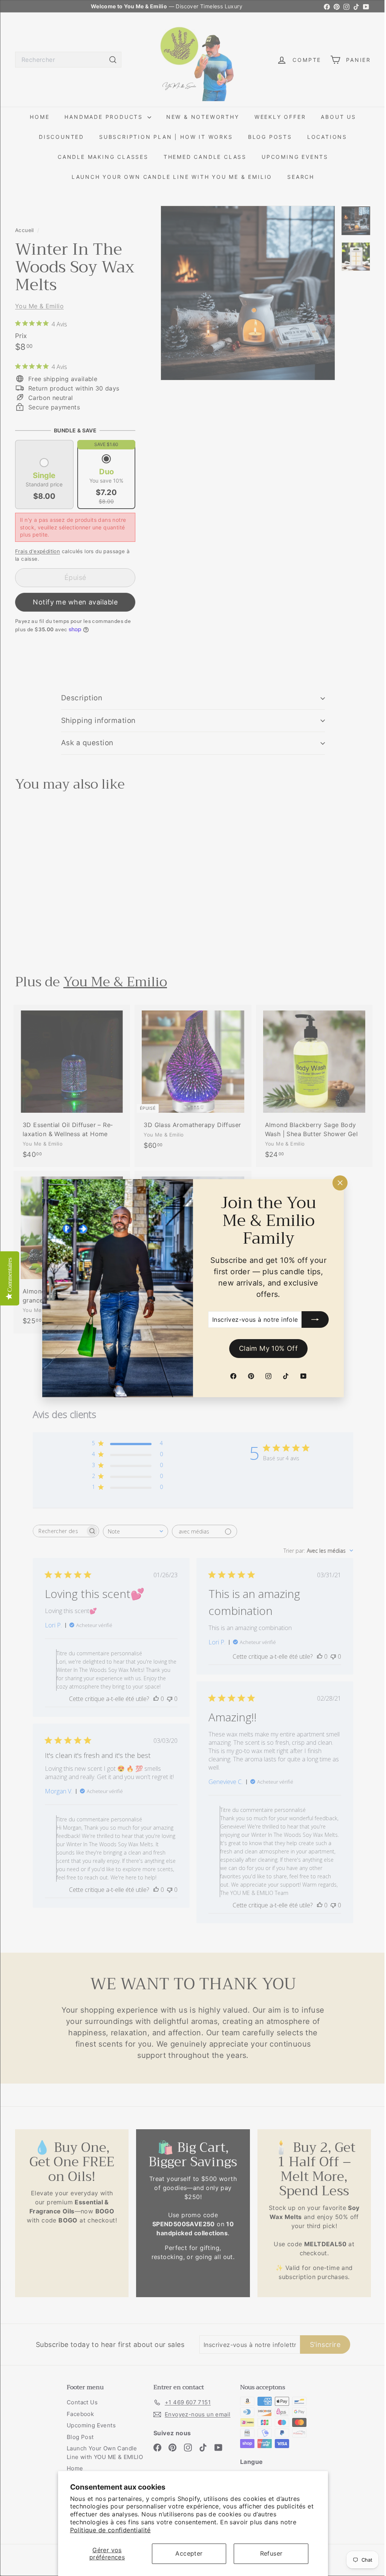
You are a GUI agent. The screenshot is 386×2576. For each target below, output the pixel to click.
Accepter (189, 2553)
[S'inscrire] (312, 1320)
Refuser (271, 2553)
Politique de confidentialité (110, 2530)
